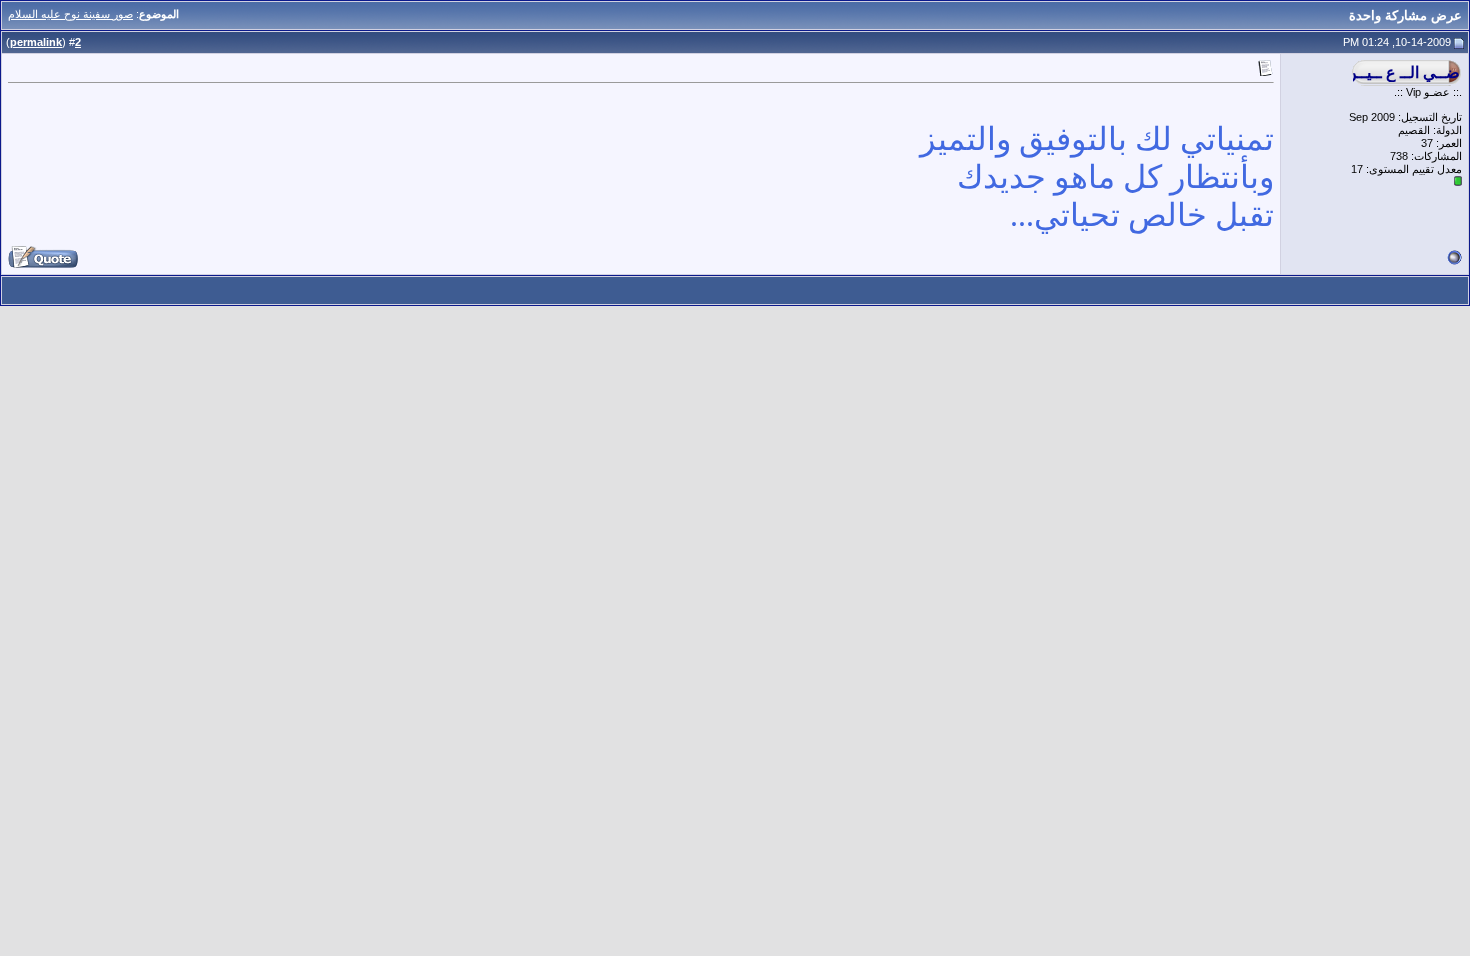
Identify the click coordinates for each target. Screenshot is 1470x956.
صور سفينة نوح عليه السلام (70, 14)
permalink (36, 42)
